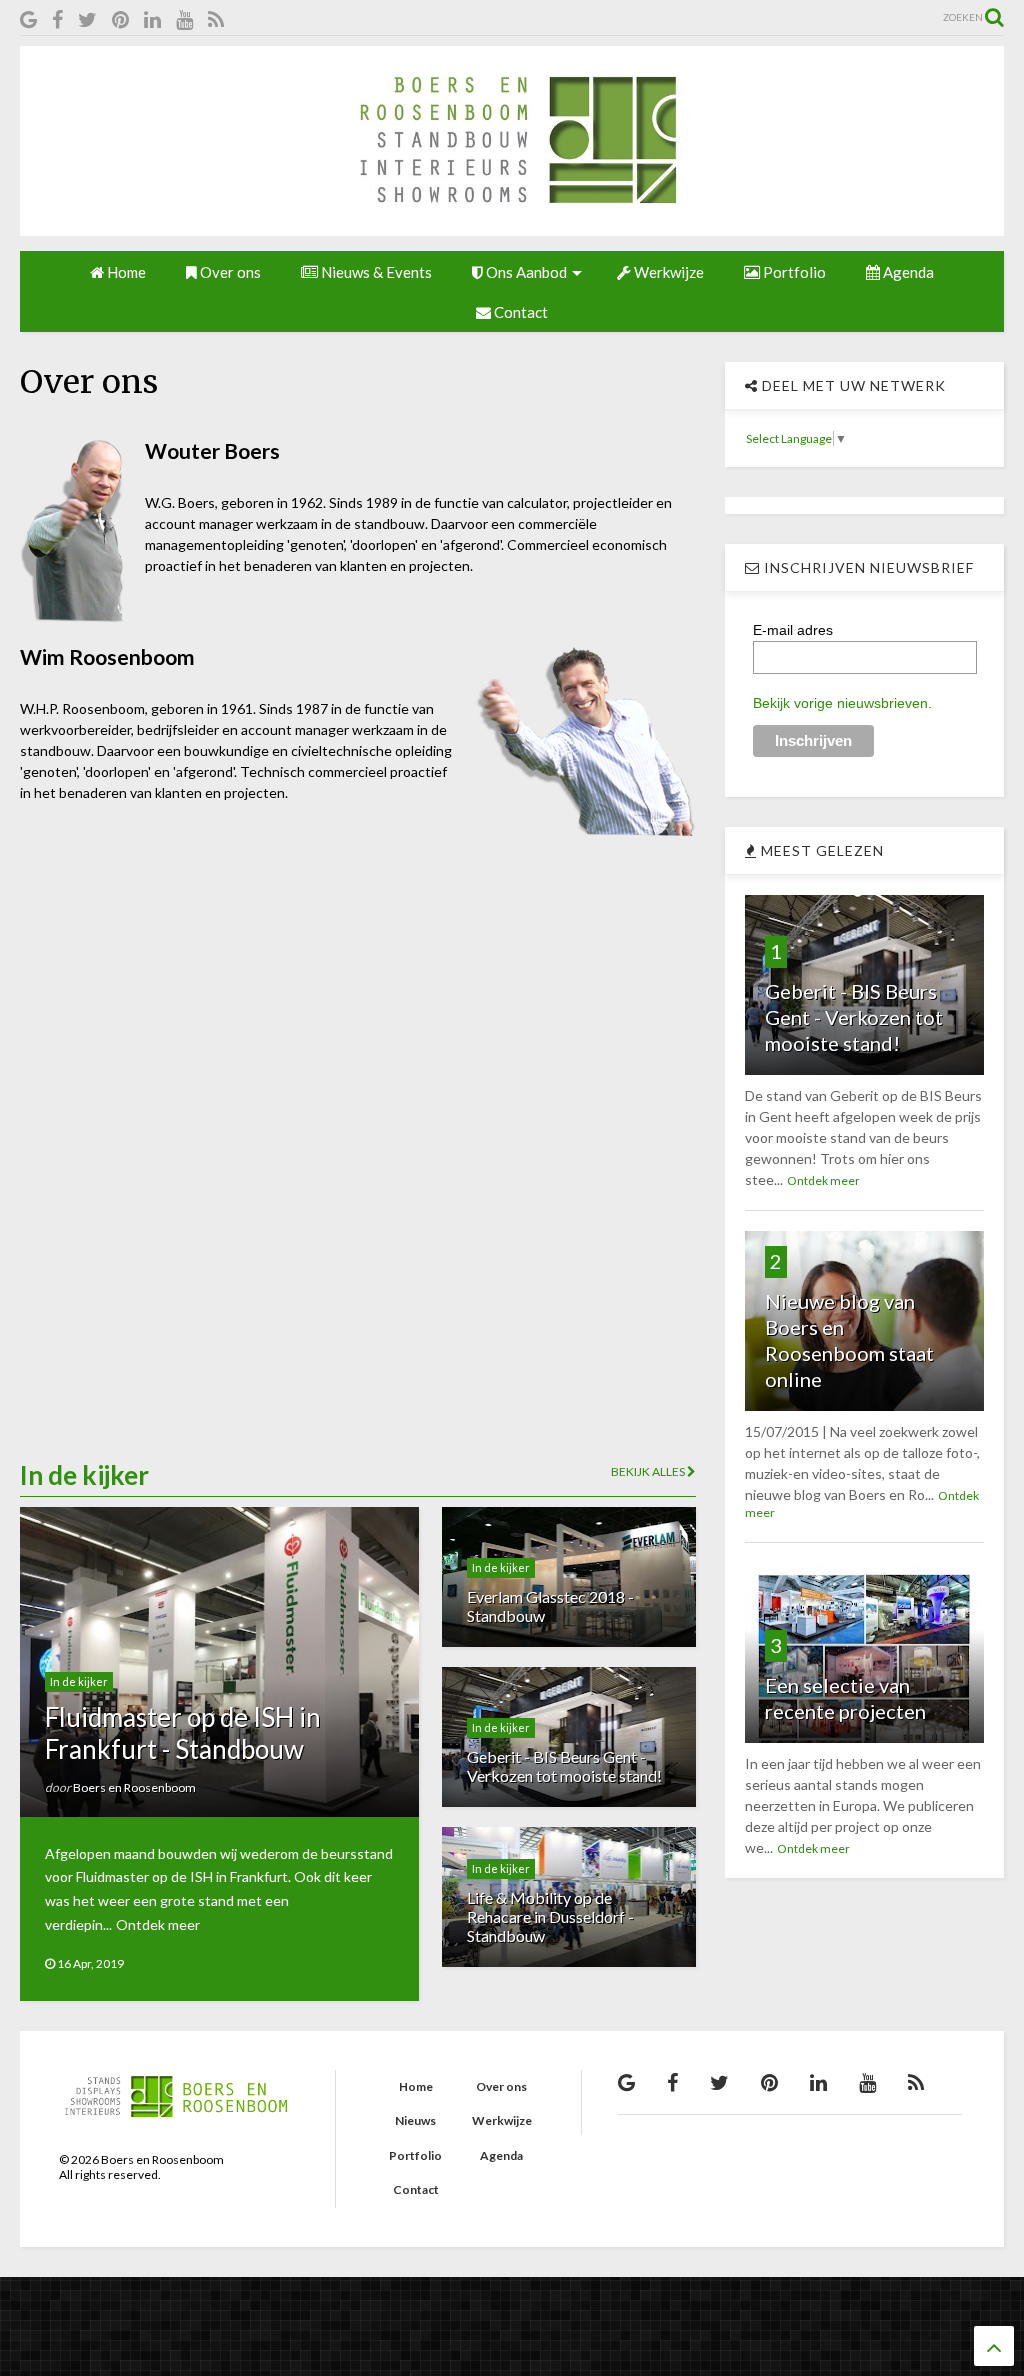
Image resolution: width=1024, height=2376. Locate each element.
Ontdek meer (158, 1924)
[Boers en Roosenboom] (512, 226)
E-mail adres (793, 630)
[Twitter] (87, 19)
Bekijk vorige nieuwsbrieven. (842, 703)
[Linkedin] (152, 19)
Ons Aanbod (525, 272)
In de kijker (79, 1681)
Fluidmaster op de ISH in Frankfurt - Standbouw (183, 1732)
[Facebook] (57, 19)
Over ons (229, 272)
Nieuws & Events (375, 272)
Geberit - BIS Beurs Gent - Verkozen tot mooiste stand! (564, 1766)
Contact (519, 312)
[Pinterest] (120, 19)
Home (125, 272)
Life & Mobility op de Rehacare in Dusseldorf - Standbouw (550, 1917)
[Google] (28, 19)
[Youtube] (184, 19)
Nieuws (415, 2120)
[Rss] (216, 19)
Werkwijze (667, 272)
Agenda (907, 272)
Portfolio (793, 272)
